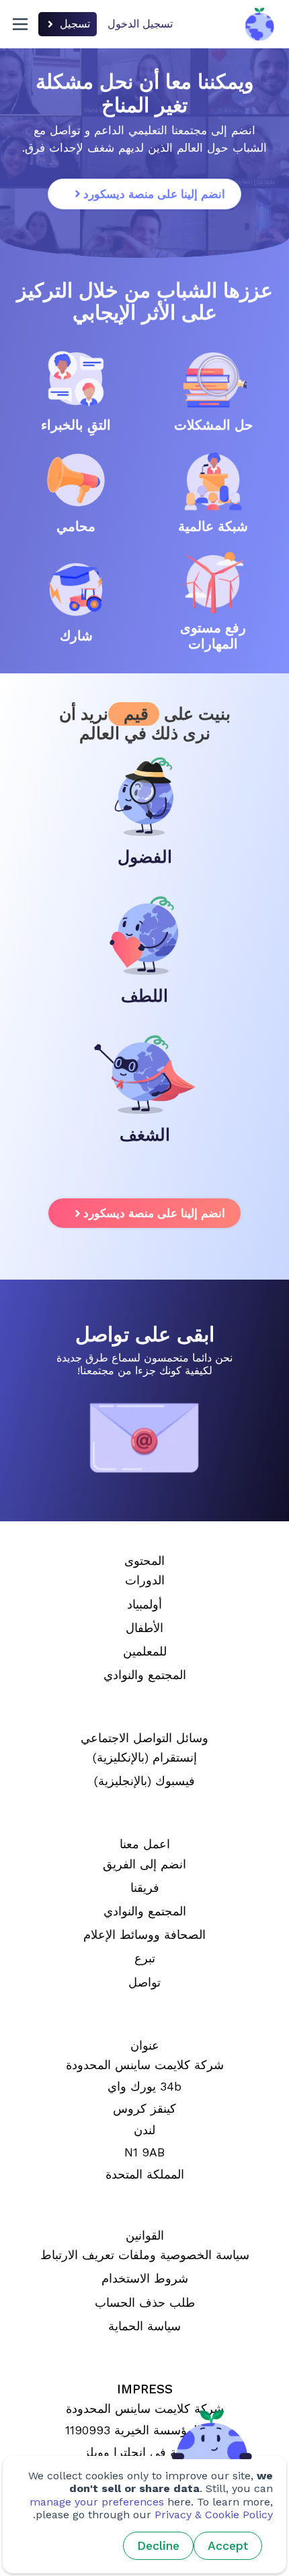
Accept (228, 2546)
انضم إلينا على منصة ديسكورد (154, 194)
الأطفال (144, 1628)
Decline (158, 2546)
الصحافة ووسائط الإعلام (144, 1935)
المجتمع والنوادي (145, 1675)
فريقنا (145, 1888)
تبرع (145, 1958)
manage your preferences (97, 2502)
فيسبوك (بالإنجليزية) (144, 1781)
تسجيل (75, 24)
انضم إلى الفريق (144, 1864)
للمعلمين (145, 1652)
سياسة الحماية (144, 2326)
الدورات (145, 1580)
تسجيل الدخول (140, 24)
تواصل (144, 1983)
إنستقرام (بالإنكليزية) (145, 1758)
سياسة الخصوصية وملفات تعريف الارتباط (145, 2255)
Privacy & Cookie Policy (214, 2515)
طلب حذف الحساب (145, 2303)
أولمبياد (144, 1605)
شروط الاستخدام (145, 2279)
